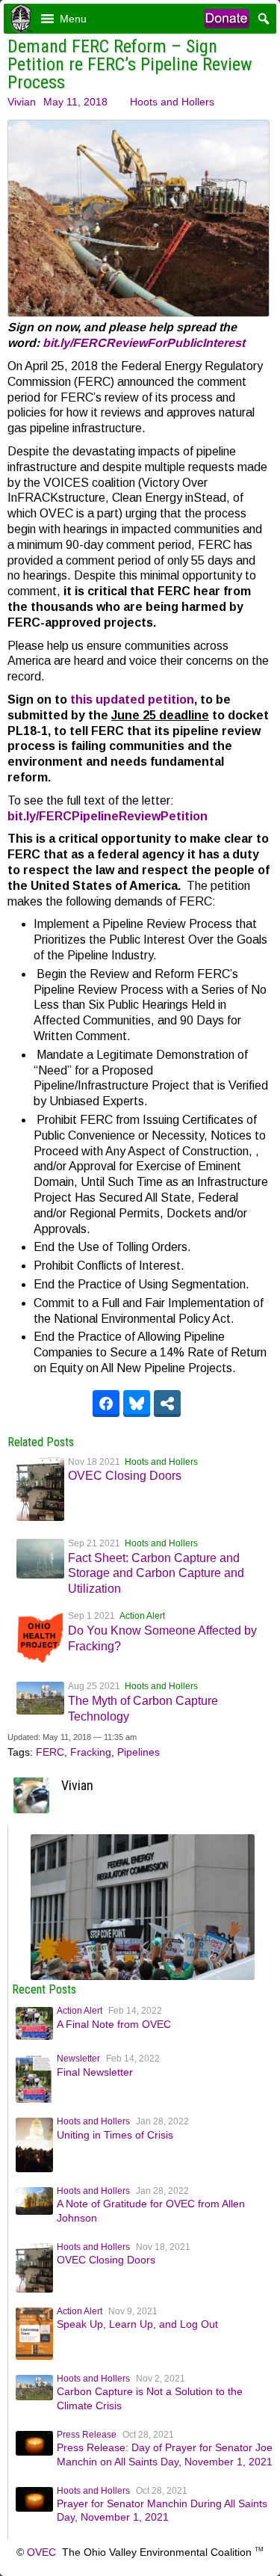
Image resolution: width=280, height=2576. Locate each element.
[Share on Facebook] (106, 1404)
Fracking (91, 1752)
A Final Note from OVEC (114, 2024)
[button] (73, 19)
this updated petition (132, 700)
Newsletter (78, 2059)
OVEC (41, 2552)
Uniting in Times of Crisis (115, 2135)
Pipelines (139, 1752)
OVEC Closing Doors (125, 1476)
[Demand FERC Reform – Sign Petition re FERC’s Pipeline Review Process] (143, 1976)
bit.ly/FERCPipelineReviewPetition (108, 816)
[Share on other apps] (167, 1404)
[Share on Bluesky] (137, 1404)
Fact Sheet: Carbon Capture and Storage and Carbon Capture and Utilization (156, 1574)
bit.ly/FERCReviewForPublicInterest (144, 343)
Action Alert (142, 1616)
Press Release (87, 2435)
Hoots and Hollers (172, 102)
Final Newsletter (95, 2072)
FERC (50, 1752)
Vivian (22, 102)
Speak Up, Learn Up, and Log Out (137, 2324)
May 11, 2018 (75, 102)
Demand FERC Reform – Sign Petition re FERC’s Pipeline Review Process (130, 64)
